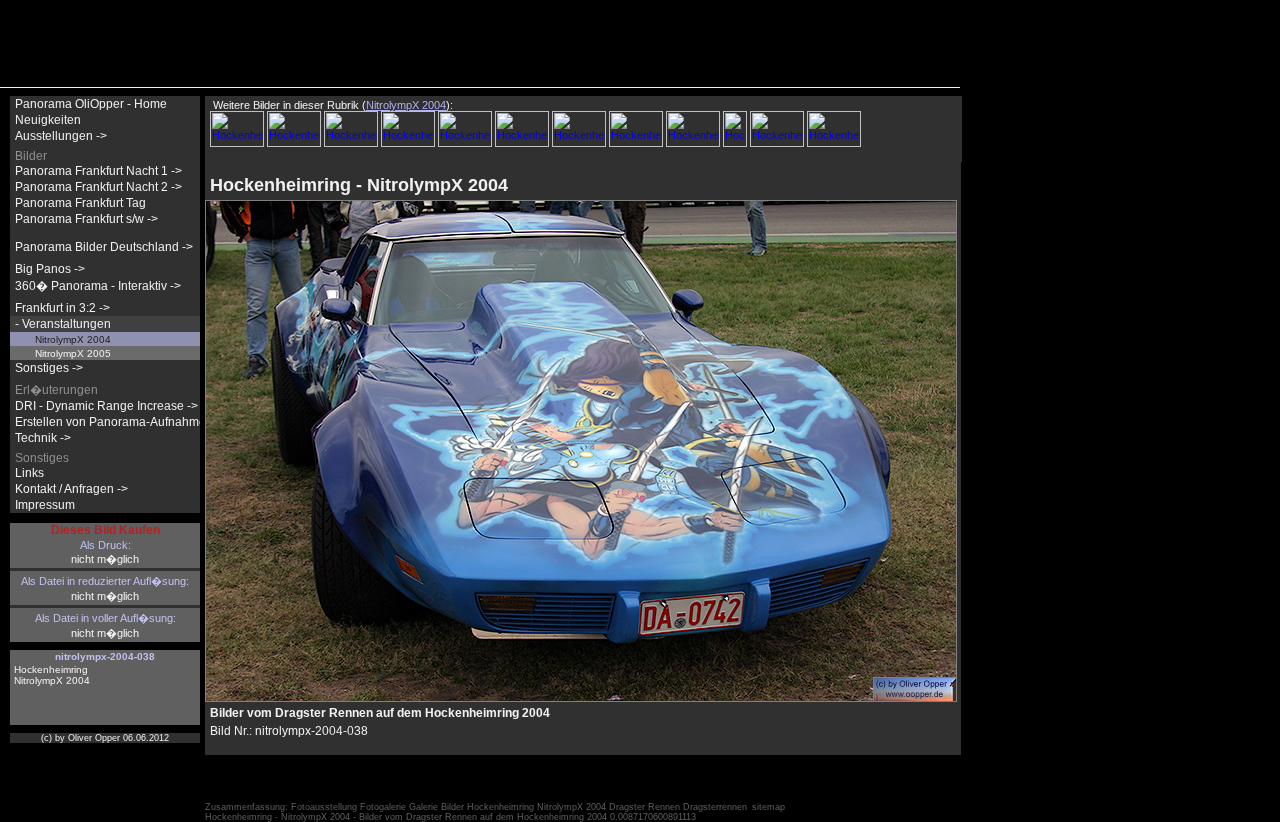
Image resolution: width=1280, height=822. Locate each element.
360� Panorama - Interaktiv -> (98, 286)
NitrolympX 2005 (73, 353)
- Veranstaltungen (63, 324)
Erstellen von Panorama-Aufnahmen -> (121, 422)
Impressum (45, 505)
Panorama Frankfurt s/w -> (86, 219)
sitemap (768, 807)
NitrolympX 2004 (73, 339)
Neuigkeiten (48, 120)
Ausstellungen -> (61, 136)
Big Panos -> (50, 269)
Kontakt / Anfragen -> (71, 489)
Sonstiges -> (49, 368)
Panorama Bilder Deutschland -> (104, 247)
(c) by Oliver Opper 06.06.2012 (105, 738)
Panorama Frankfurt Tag (80, 203)
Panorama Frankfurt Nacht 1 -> (98, 171)
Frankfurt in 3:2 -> (62, 308)
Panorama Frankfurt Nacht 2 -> (98, 187)
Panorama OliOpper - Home (91, 104)
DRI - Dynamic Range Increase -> (106, 406)
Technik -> (43, 438)
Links (29, 473)
